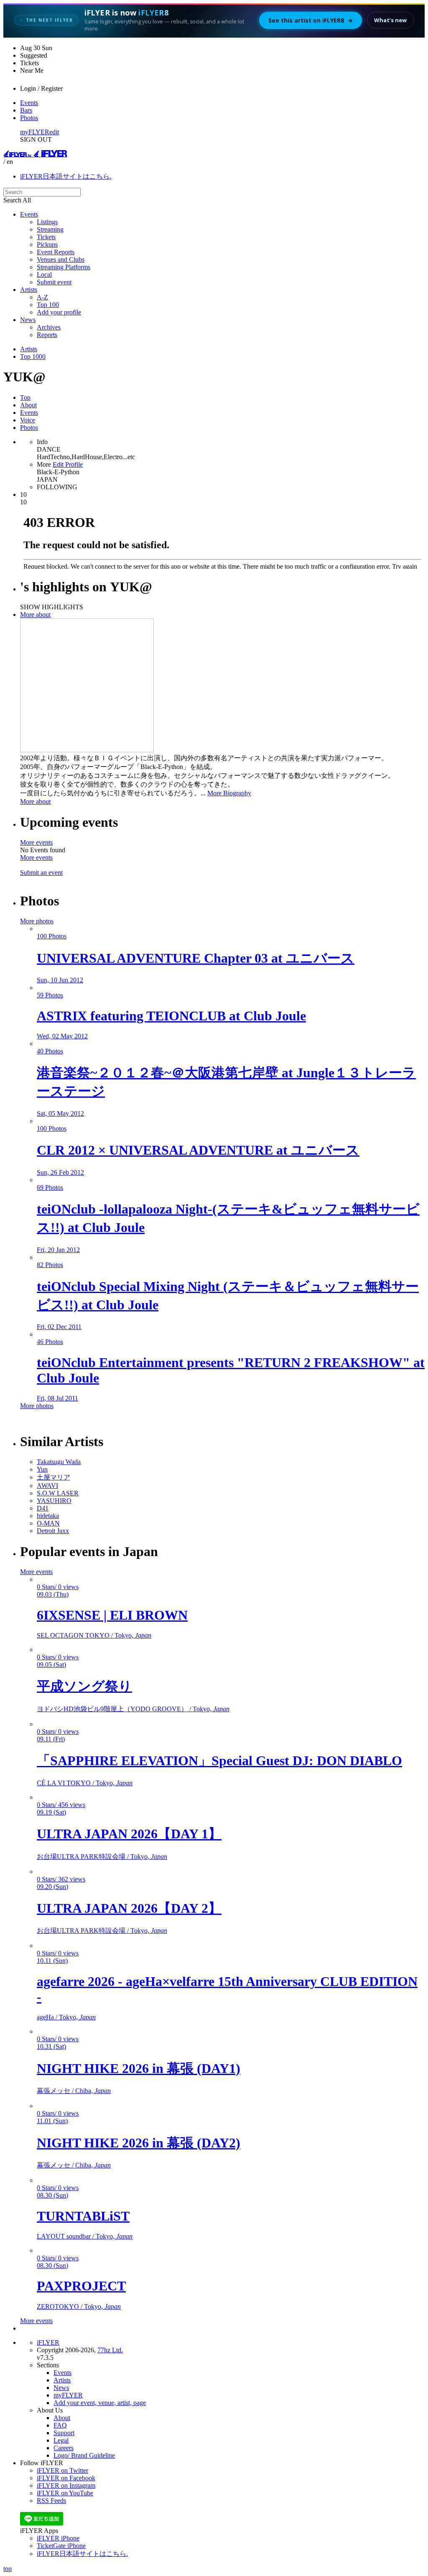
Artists (29, 290)
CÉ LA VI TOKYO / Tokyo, (85, 1783)
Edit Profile (68, 464)
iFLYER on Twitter (62, 2470)
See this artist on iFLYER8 (311, 20)
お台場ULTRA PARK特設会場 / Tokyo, (102, 1857)
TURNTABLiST (83, 2216)
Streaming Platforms (64, 267)
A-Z (42, 297)
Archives (49, 327)
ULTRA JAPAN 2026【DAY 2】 (129, 1908)
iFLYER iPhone (58, 2538)
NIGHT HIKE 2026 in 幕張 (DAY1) (139, 2068)
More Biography (229, 793)
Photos (29, 118)
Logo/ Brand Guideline (84, 2455)
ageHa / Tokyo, (66, 2017)
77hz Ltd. (110, 2350)
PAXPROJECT (81, 2286)
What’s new (390, 20)
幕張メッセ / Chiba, (74, 2091)
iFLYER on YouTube (65, 2493)
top (8, 2569)
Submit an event (41, 873)
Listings (47, 222)
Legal (61, 2440)
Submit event (54, 282)
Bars (26, 110)
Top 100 (48, 305)
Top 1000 (33, 356)
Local (44, 275)
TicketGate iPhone (61, 2546)
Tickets (46, 237)
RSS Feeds (51, 2501)
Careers (64, 2448)
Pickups (47, 244)
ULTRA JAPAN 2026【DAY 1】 (129, 1834)
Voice (28, 420)
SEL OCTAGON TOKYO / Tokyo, (94, 1635)
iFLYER (48, 2342)
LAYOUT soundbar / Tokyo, (85, 2236)
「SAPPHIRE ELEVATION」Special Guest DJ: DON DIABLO (219, 1761)
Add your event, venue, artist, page (100, 2403)
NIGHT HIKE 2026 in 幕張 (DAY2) (139, 2143)
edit (54, 132)
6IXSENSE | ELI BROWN (112, 1615)
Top (25, 397)
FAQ (60, 2425)
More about (35, 615)
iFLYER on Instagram (66, 2485)
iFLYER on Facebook (66, 2478)
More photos (37, 921)
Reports (47, 335)
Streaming (50, 229)
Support (64, 2433)
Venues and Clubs (61, 259)
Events (29, 103)
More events (36, 842)
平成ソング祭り (84, 1686)
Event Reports (56, 252)
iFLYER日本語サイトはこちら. (66, 176)
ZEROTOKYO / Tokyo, (79, 2306)
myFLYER (35, 132)
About (28, 405)
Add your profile (59, 312)
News (28, 320)
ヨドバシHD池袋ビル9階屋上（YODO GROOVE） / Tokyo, (133, 1709)
